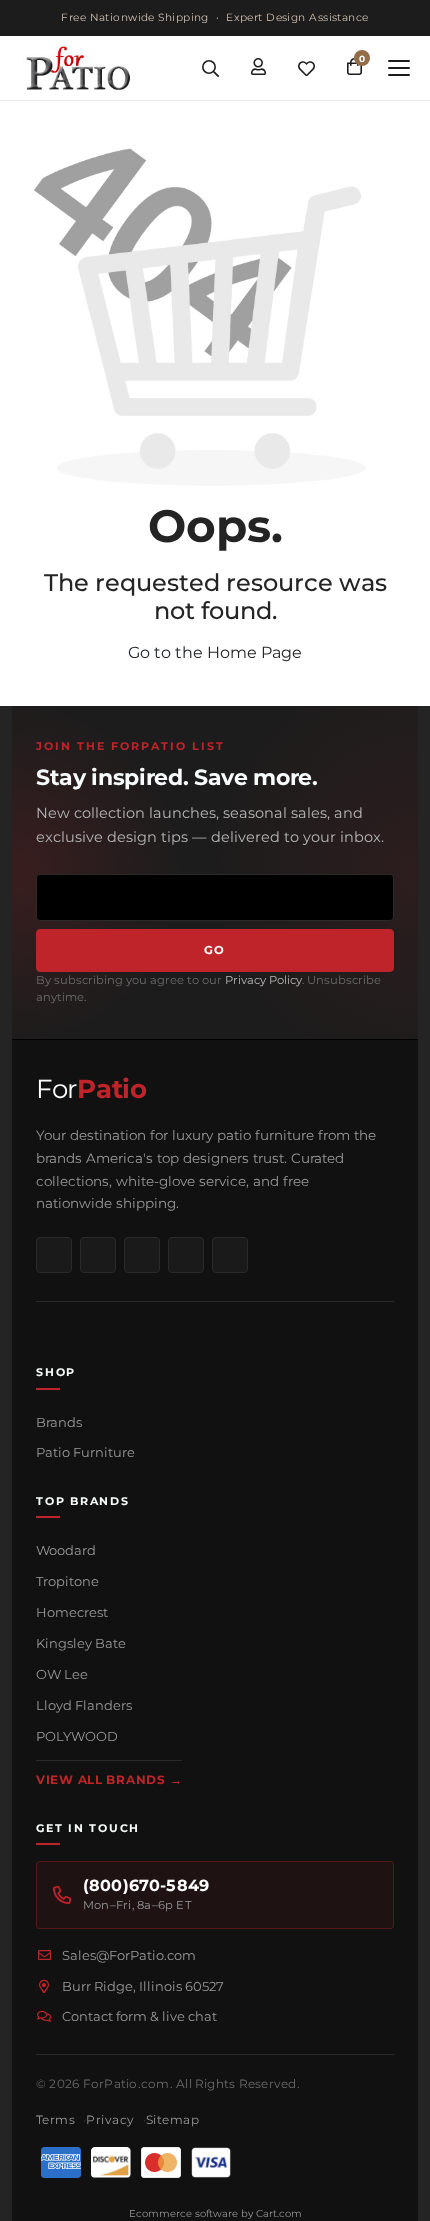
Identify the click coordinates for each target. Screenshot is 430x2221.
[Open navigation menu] (399, 68)
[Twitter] (230, 1255)
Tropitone (67, 1581)
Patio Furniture (85, 1452)
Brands (59, 1422)
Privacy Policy (263, 980)
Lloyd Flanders (84, 1705)
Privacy (110, 2119)
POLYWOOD (77, 1736)
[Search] (210, 68)
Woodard (66, 1550)
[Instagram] (98, 1255)
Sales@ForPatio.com (129, 1955)
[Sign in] (258, 68)
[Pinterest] (142, 1255)
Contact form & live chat (139, 2016)
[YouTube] (186, 1255)
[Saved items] (306, 68)
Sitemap (172, 2119)
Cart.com (279, 2213)
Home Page (254, 652)
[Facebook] (54, 1255)
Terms (55, 2119)
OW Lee (62, 1674)
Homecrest (72, 1612)
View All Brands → (109, 1779)
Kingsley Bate (81, 1643)
